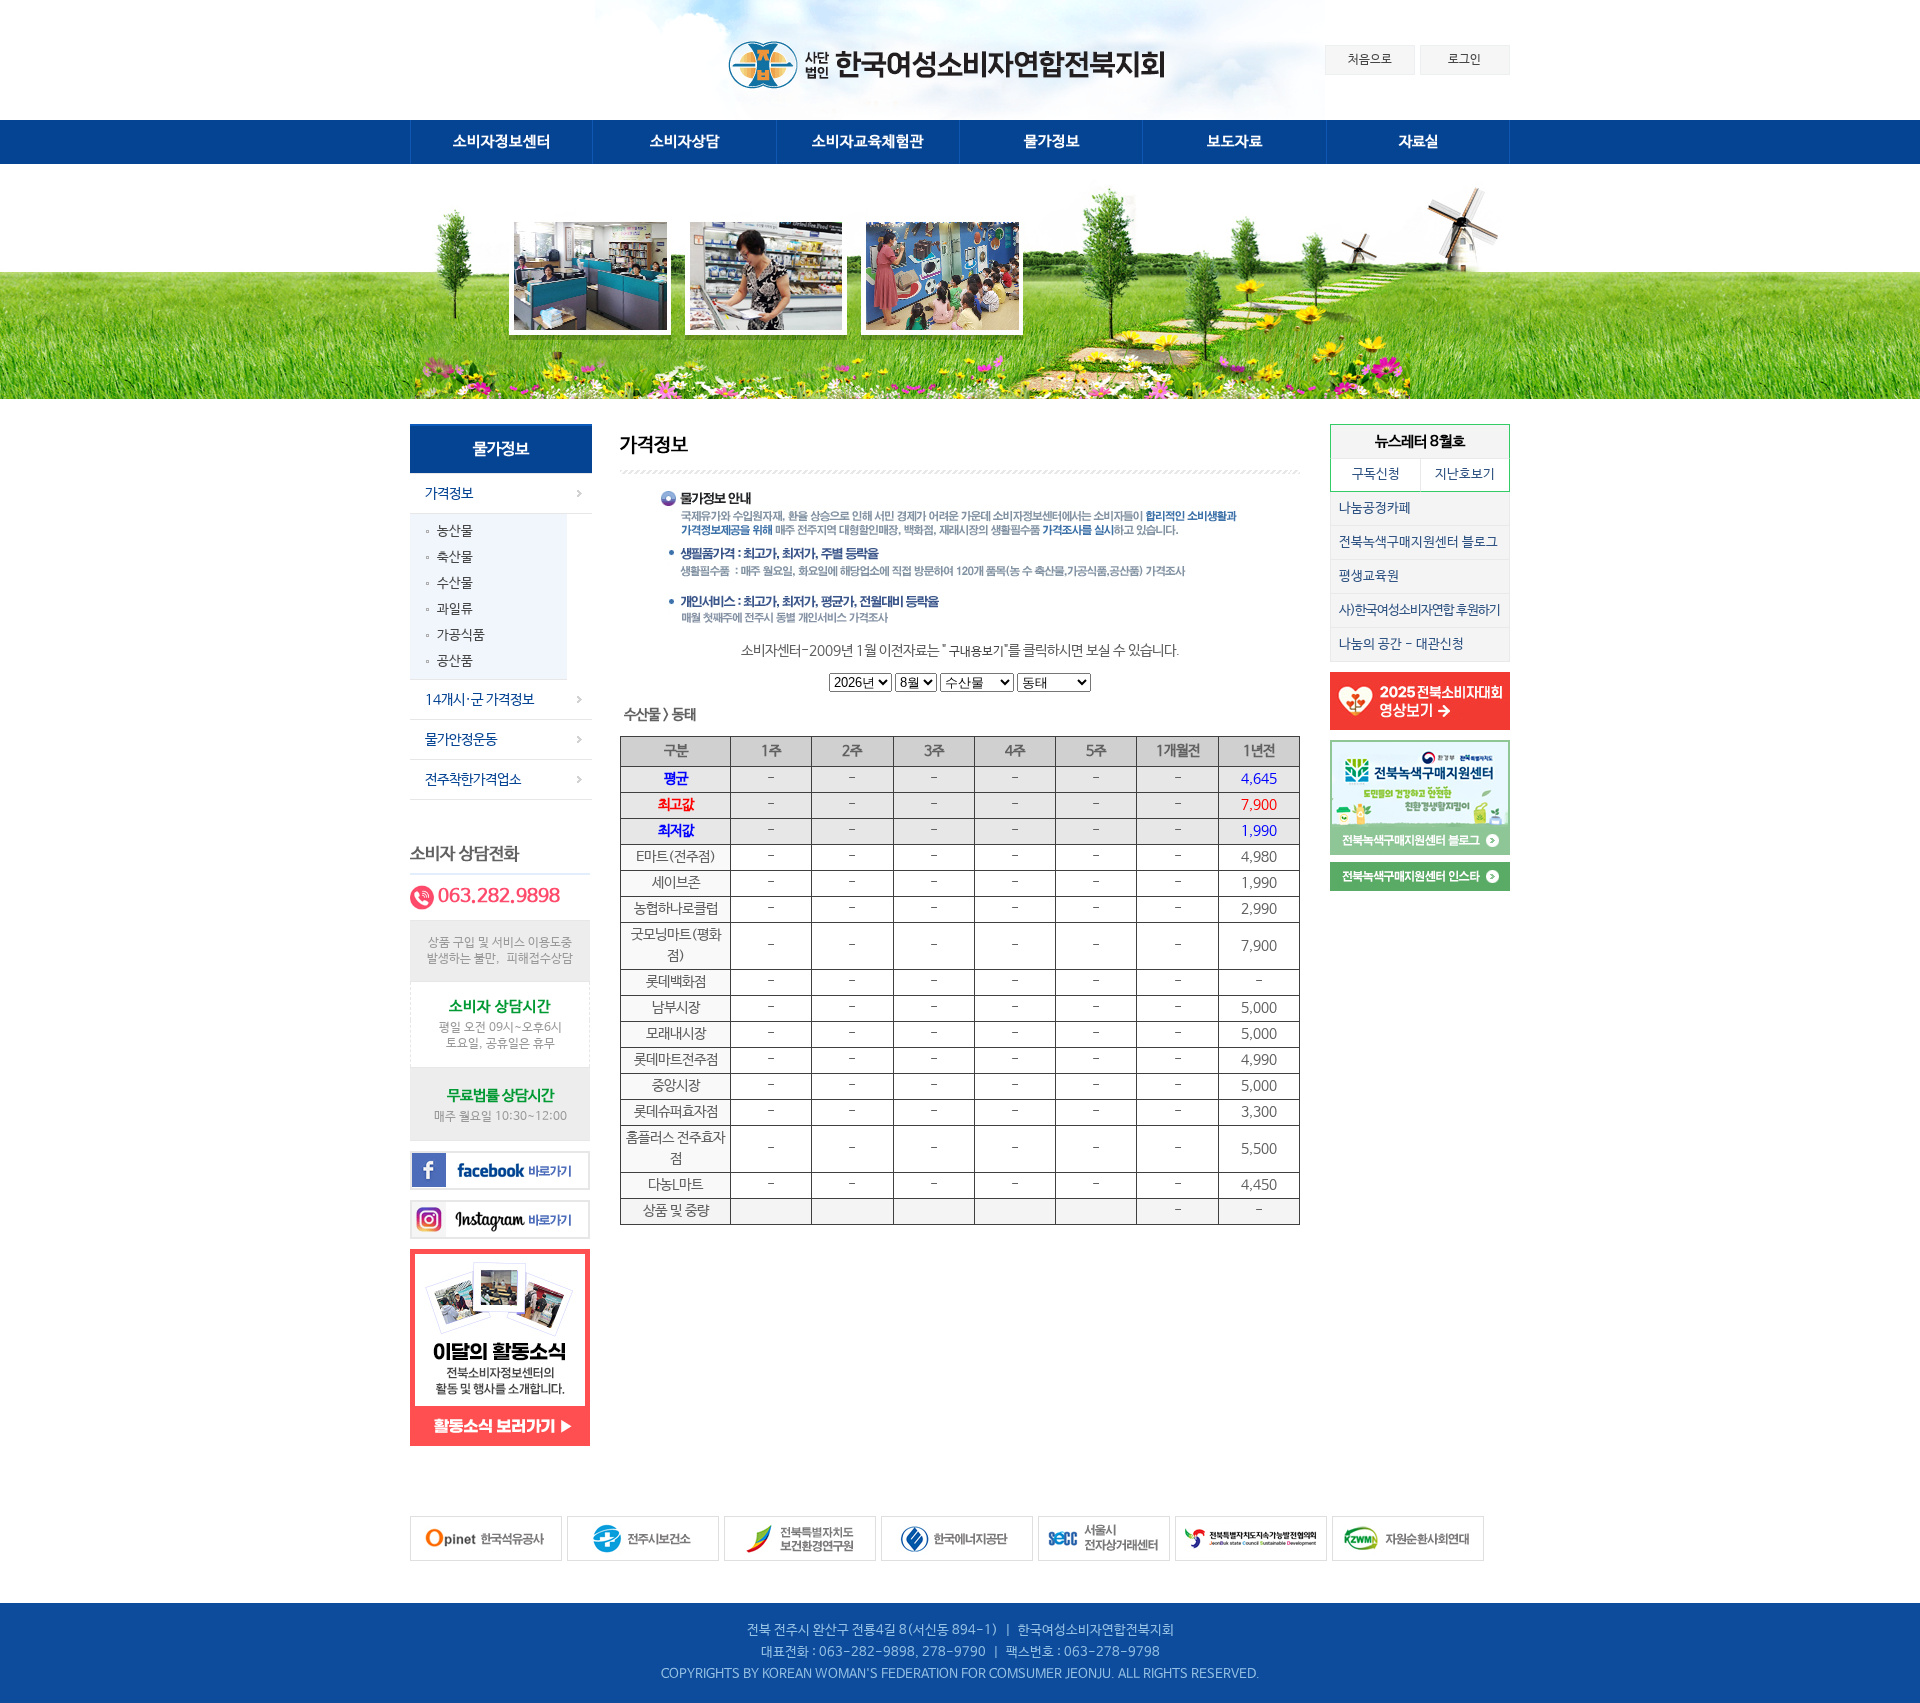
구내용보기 (976, 652)
